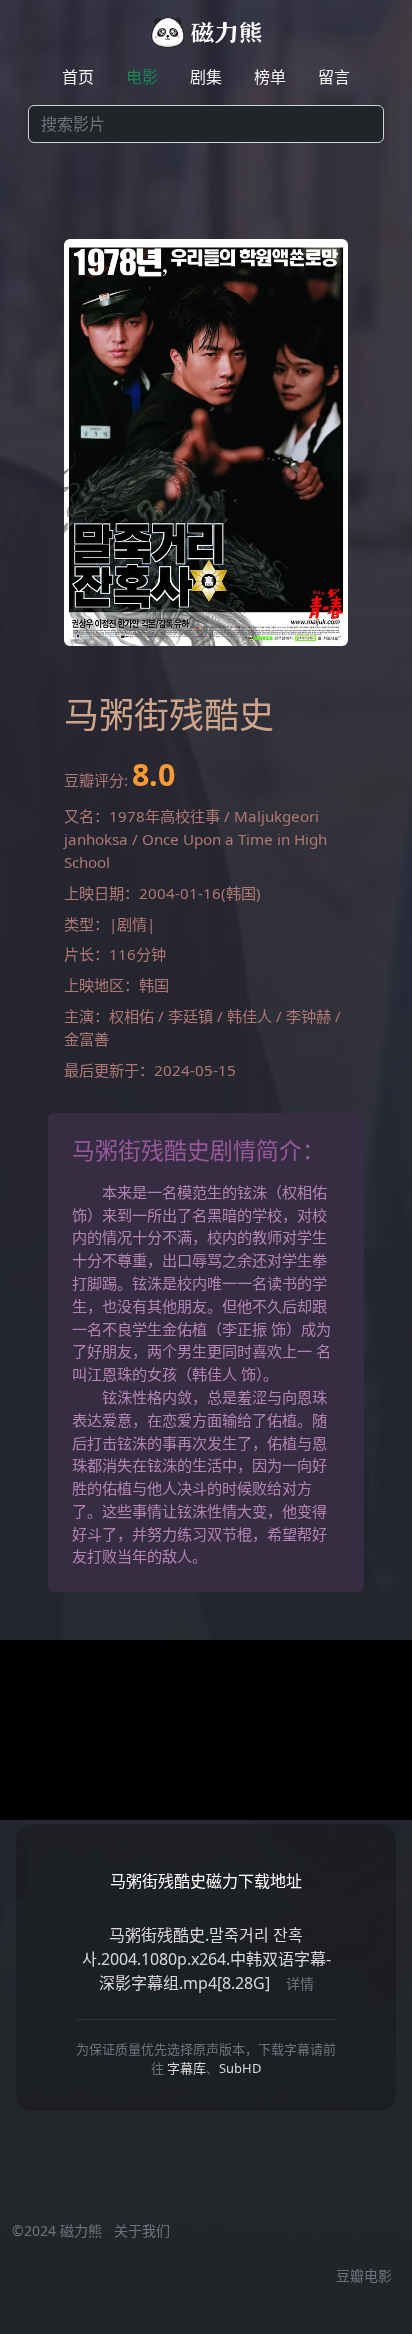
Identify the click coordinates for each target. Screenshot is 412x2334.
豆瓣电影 (364, 2275)
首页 (78, 77)
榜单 (270, 77)
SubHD (240, 2068)
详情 (300, 1983)
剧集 (206, 77)
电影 (142, 77)
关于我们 (142, 2230)
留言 (334, 77)
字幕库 (186, 2068)
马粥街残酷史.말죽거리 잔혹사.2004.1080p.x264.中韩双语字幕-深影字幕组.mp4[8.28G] (206, 1959)
